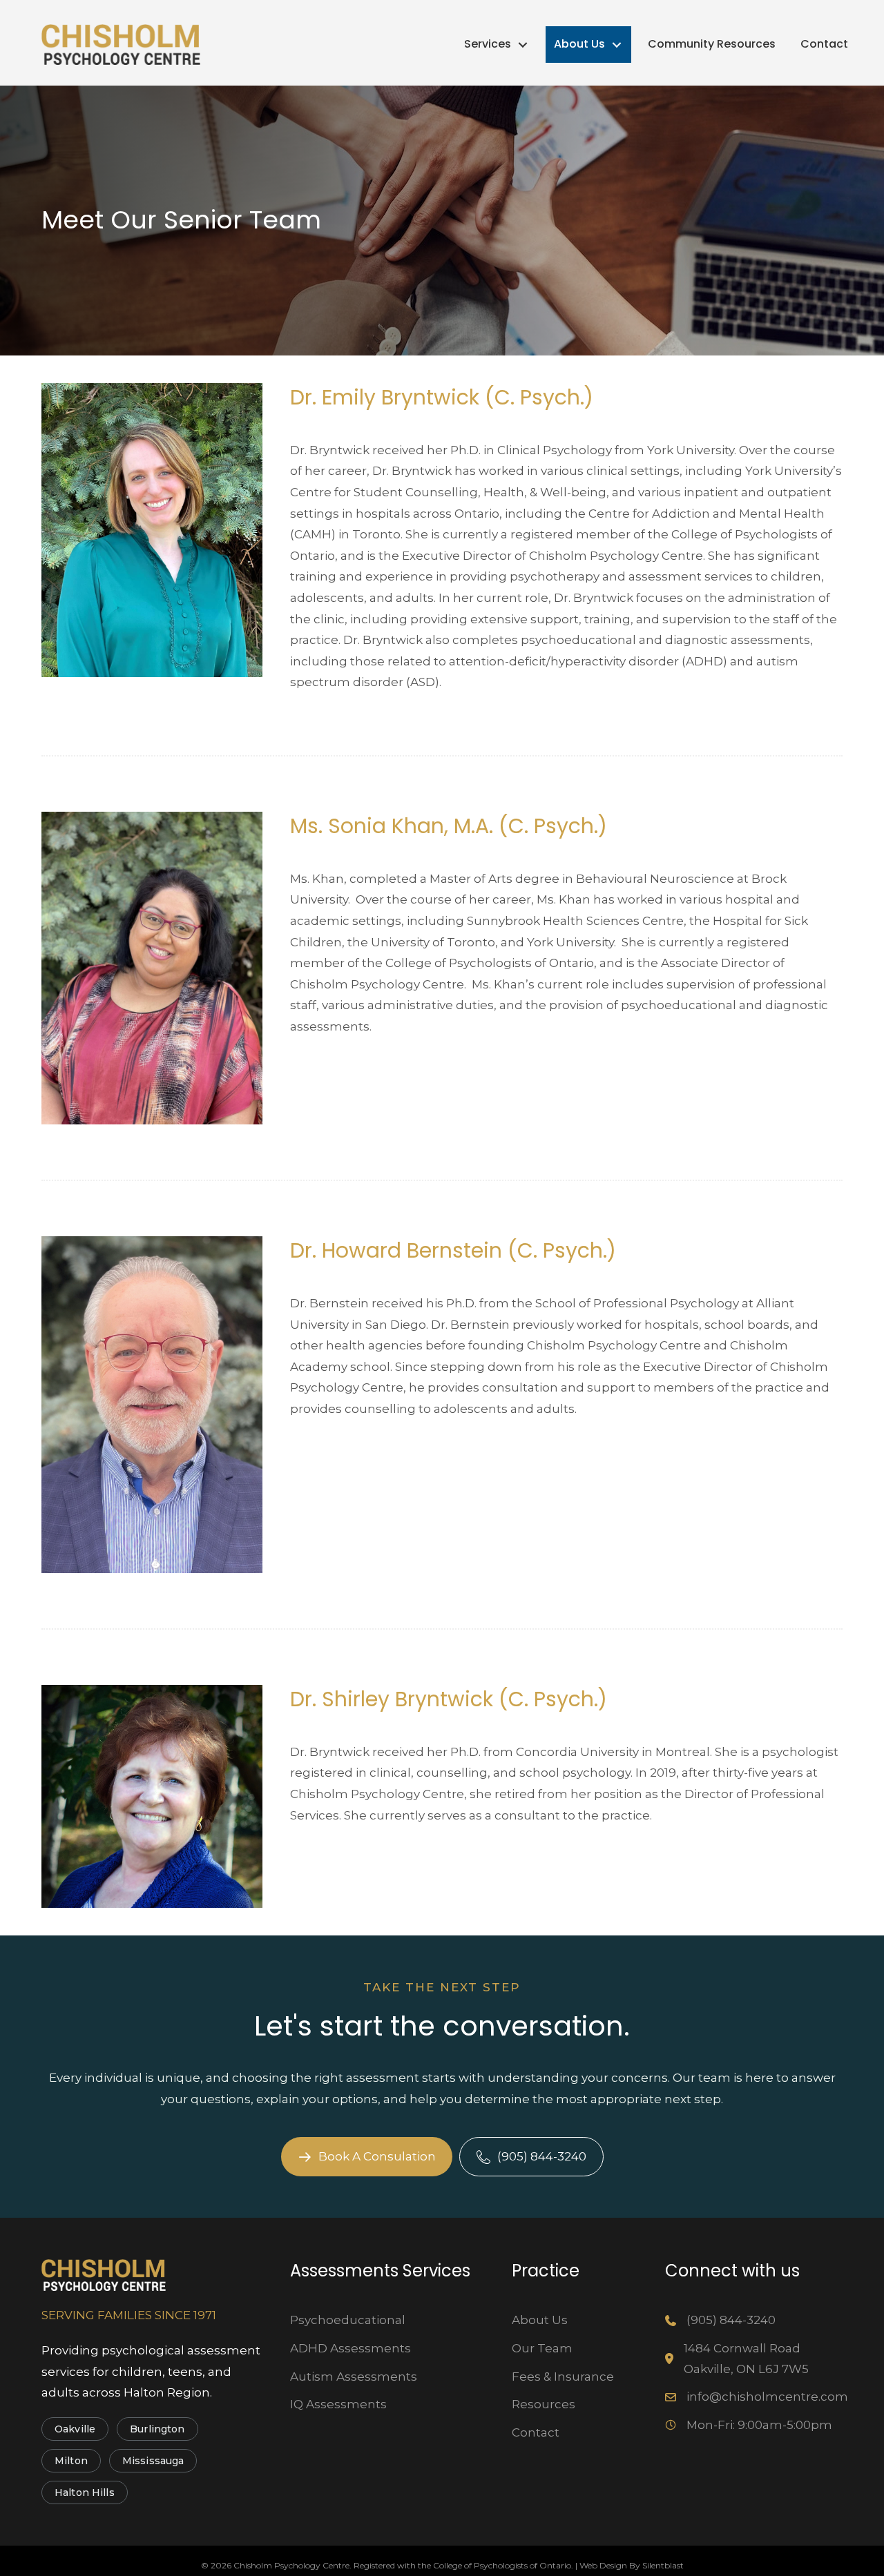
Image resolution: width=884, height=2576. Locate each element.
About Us (540, 2320)
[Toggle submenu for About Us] (617, 45)
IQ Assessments (338, 2404)
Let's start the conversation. (442, 2026)
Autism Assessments (354, 2377)
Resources (544, 2404)
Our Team (542, 2348)
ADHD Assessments (350, 2348)
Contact (536, 2432)
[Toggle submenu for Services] (523, 45)
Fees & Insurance (563, 2377)
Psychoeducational (348, 2320)
